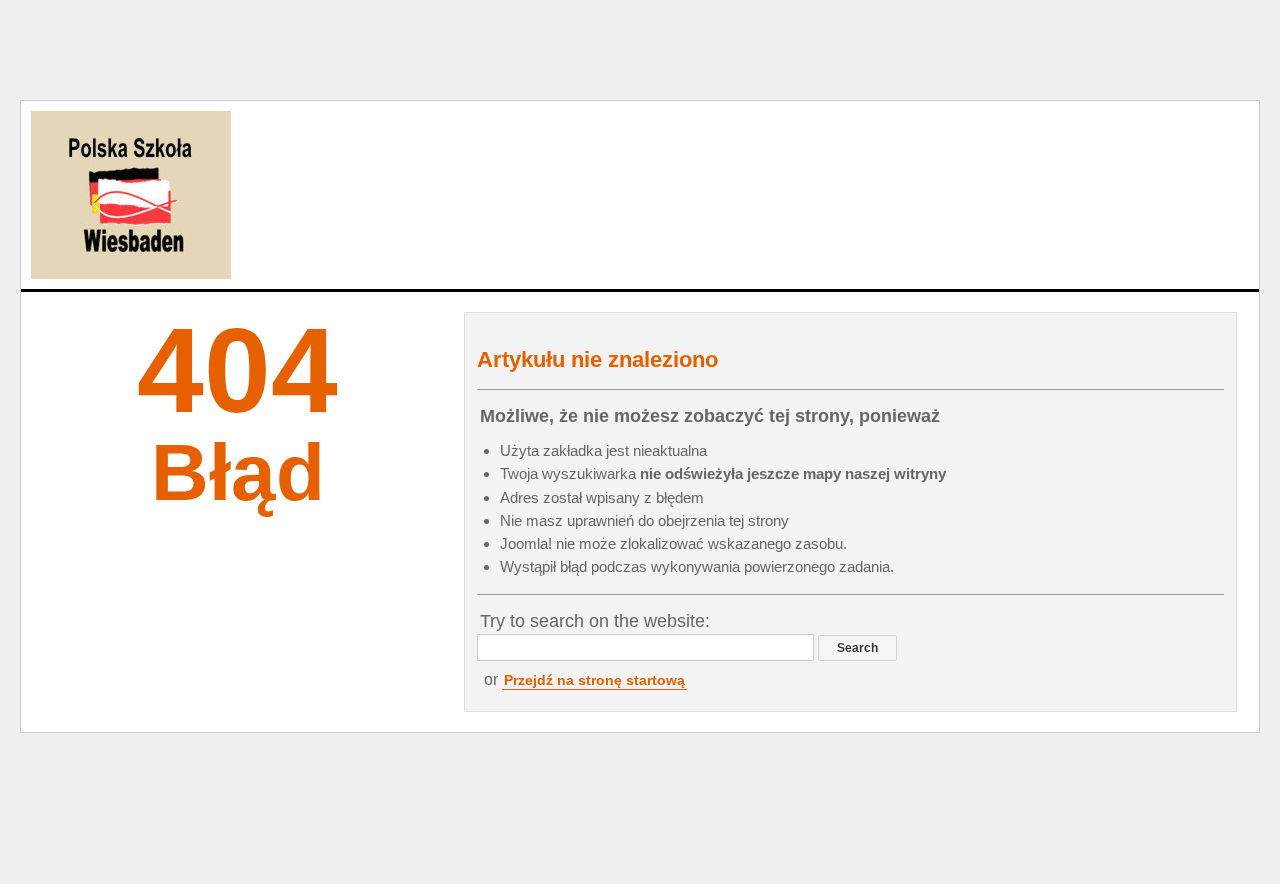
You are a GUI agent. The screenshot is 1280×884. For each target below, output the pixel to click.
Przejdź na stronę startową (594, 680)
